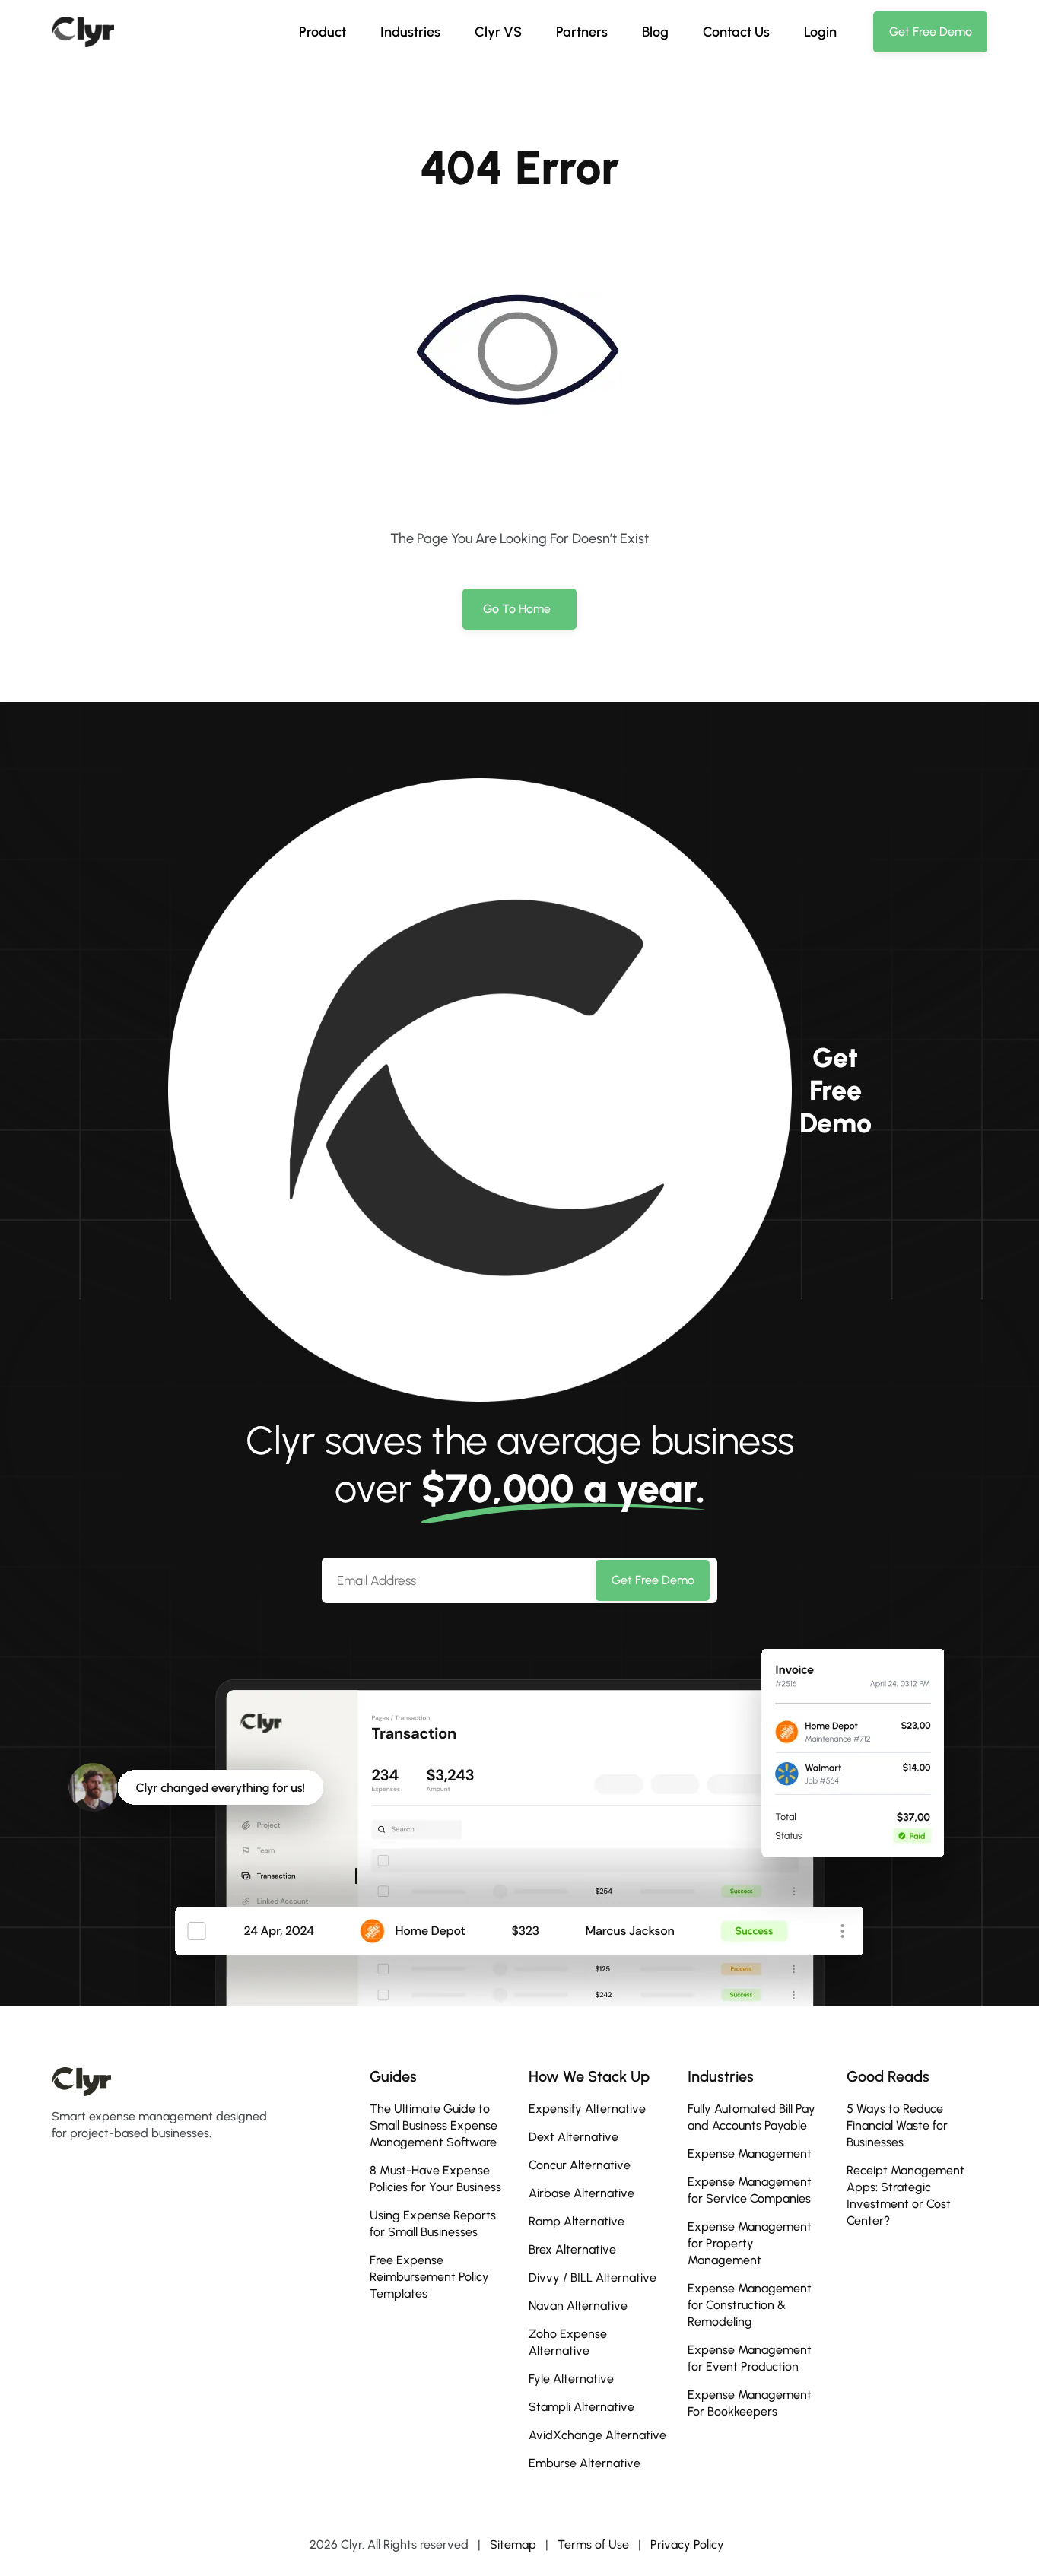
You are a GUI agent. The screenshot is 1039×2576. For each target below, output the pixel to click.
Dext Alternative (574, 2137)
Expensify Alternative (587, 2109)
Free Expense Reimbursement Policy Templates (429, 2277)
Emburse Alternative (585, 2463)
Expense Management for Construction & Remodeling (750, 2305)
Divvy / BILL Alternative (593, 2277)
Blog (655, 32)
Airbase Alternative (581, 2193)
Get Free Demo (653, 1580)
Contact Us (736, 32)
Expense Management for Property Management (750, 2243)
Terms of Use (593, 2544)
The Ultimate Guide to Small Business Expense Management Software (434, 2125)
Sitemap (513, 2544)
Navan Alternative (578, 2306)
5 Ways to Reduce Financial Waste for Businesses (897, 2125)
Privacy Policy (687, 2544)
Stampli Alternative (581, 2407)
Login (820, 32)
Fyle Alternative (571, 2379)
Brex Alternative (572, 2249)
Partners (582, 32)
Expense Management (750, 2154)
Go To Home (517, 609)
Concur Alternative (580, 2165)
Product (323, 32)
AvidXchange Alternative (597, 2435)
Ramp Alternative (577, 2221)
